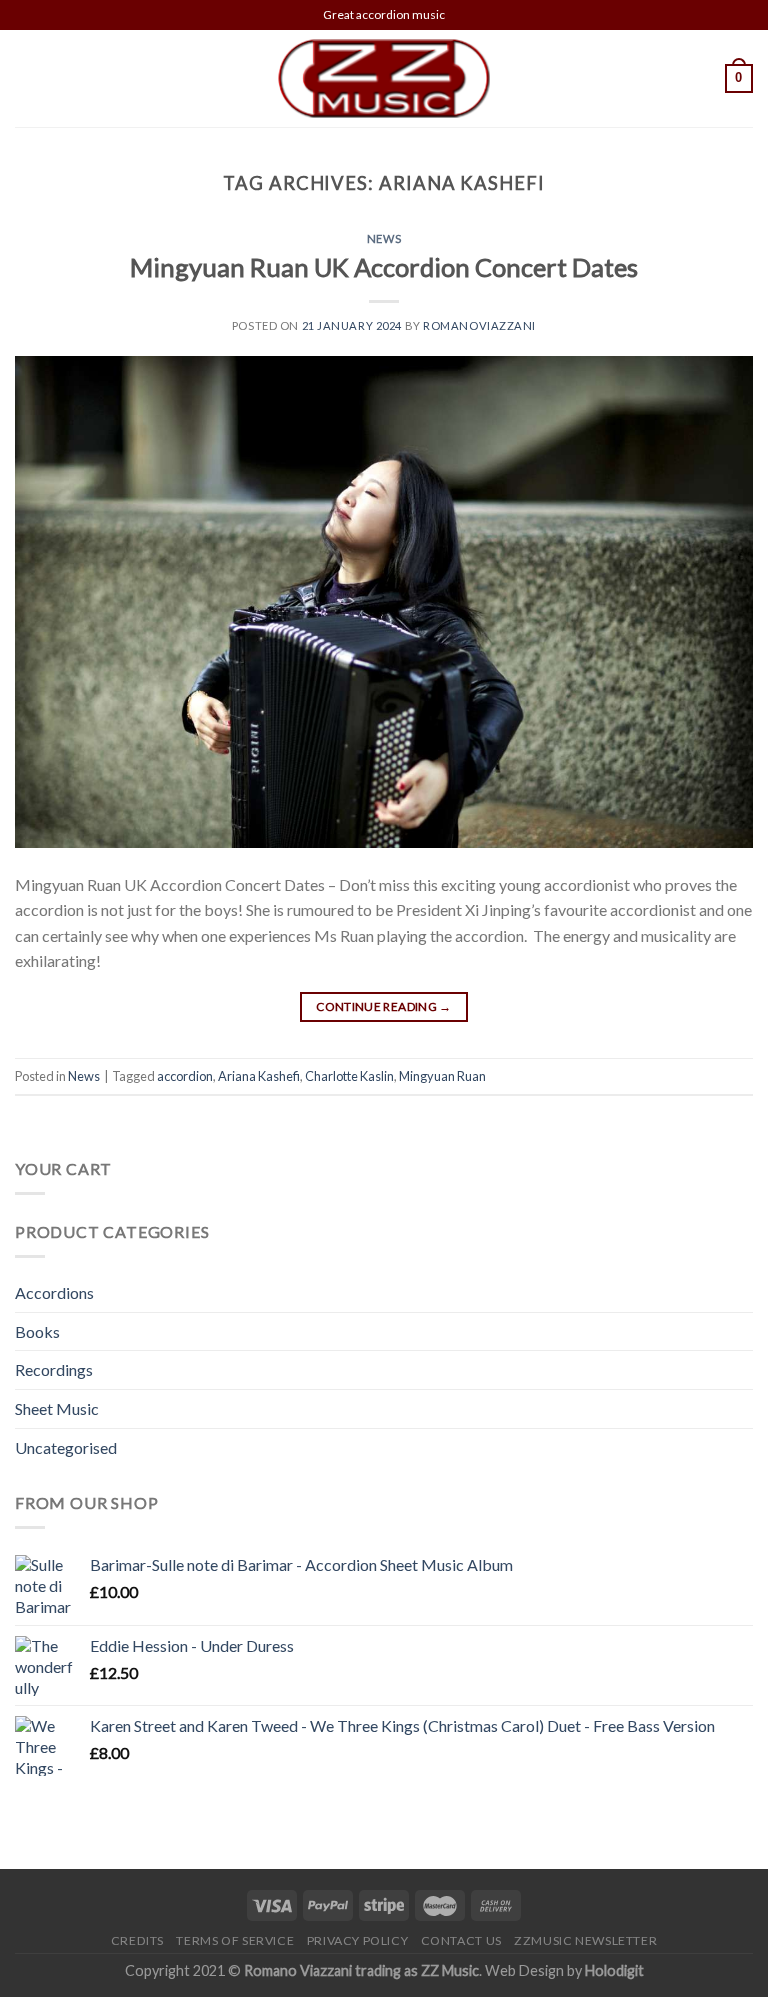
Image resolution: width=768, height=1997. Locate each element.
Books (37, 1331)
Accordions (54, 1292)
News (384, 238)
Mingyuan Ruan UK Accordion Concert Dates (384, 267)
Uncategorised (66, 1447)
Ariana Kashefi (259, 1076)
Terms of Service (235, 1940)
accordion (185, 1076)
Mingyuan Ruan (442, 1076)
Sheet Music (57, 1408)
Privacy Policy (358, 1940)
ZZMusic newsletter (585, 1940)
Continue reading (384, 1006)
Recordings (54, 1369)
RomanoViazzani (479, 325)
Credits (137, 1940)
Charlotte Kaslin (349, 1076)
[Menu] (27, 78)
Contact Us (461, 1940)
